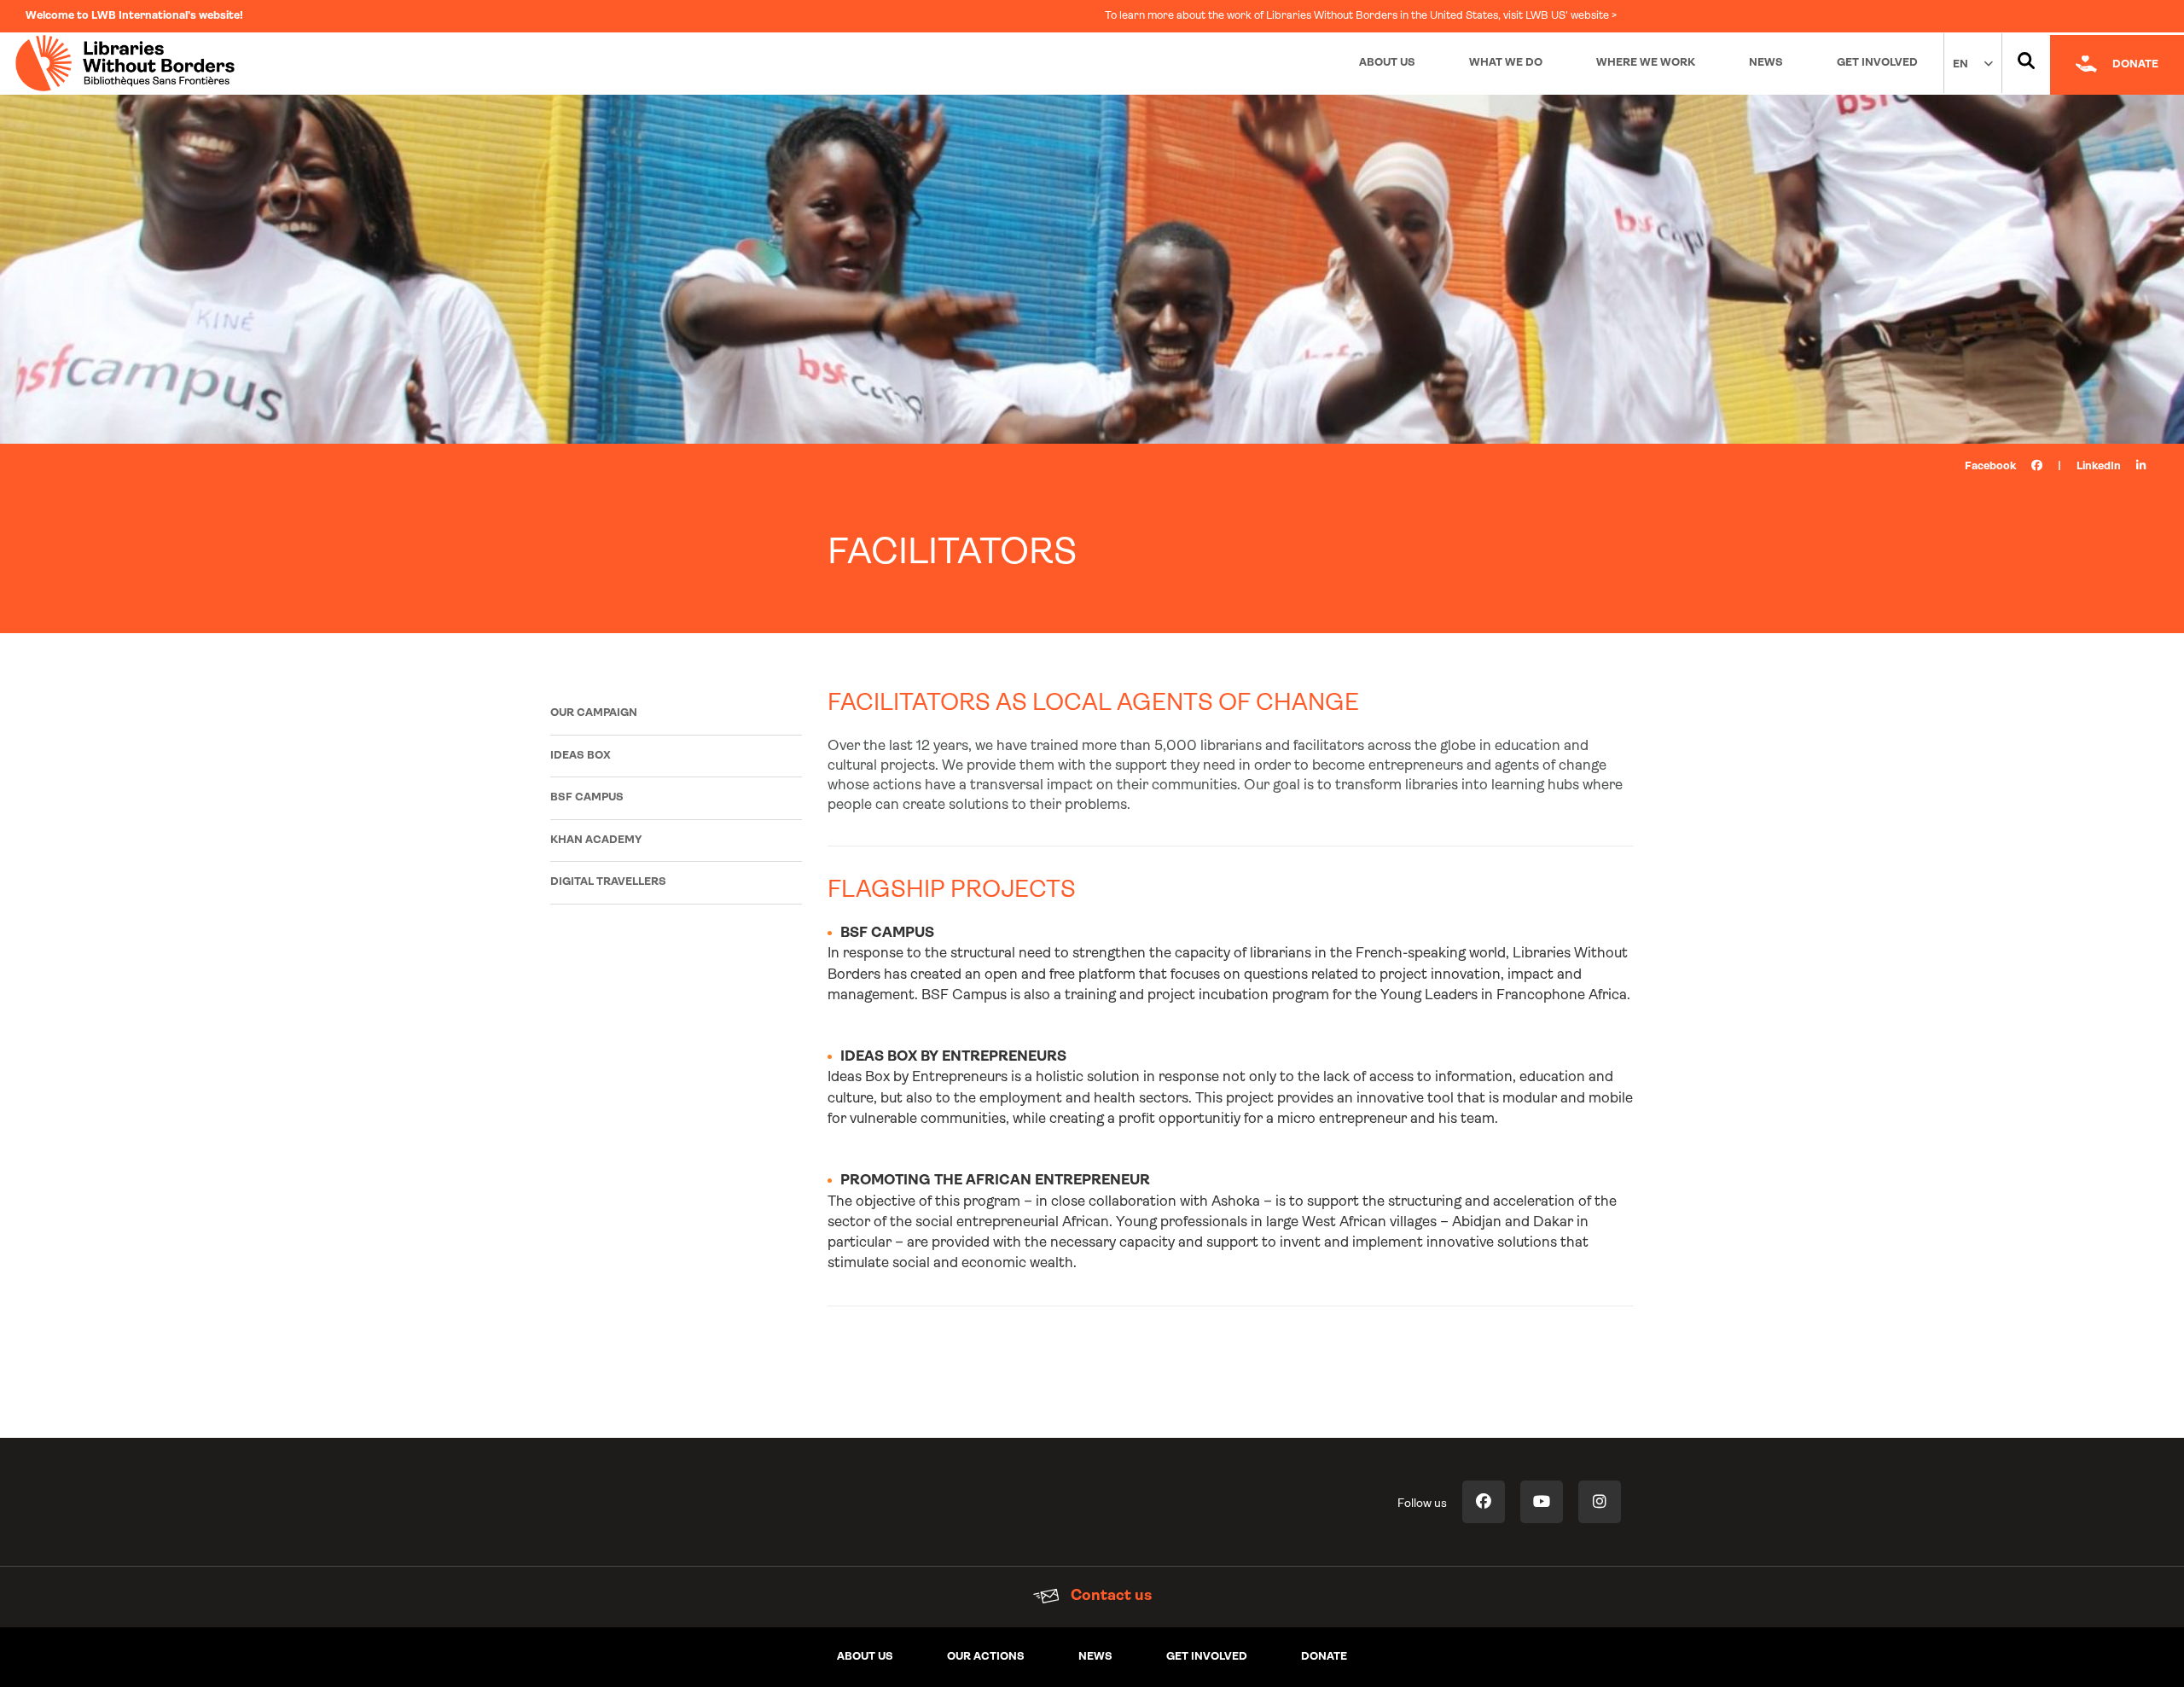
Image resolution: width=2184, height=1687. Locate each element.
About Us (1387, 63)
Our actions (986, 1657)
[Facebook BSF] (1484, 1502)
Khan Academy (596, 840)
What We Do (1506, 63)
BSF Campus (587, 797)
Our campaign (594, 713)
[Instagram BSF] (1600, 1502)
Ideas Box (581, 756)
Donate (1324, 1657)
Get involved (1207, 1657)
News (1766, 63)
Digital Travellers (608, 882)
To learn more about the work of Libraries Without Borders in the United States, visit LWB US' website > (1361, 16)
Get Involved (1877, 63)
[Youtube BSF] (1542, 1502)
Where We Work (1646, 63)
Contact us (1109, 1597)
